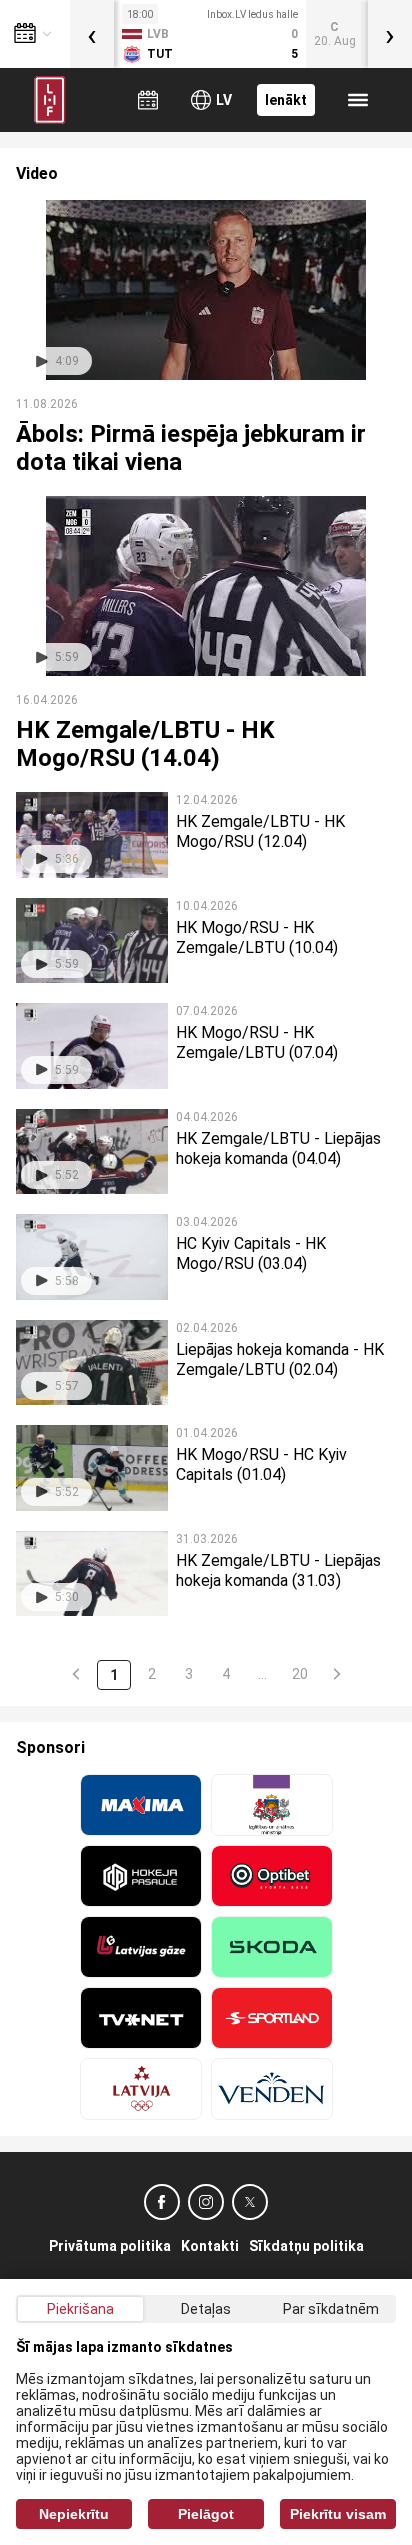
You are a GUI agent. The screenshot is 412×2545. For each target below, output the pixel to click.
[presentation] (92, 34)
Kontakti (210, 2246)
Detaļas (206, 2309)
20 (300, 1674)
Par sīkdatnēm (331, 2309)
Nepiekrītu (74, 2514)
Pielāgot (206, 2514)
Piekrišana (80, 2309)
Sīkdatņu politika (306, 2246)
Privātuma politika (110, 2246)
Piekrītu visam (338, 2514)
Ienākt (286, 100)
